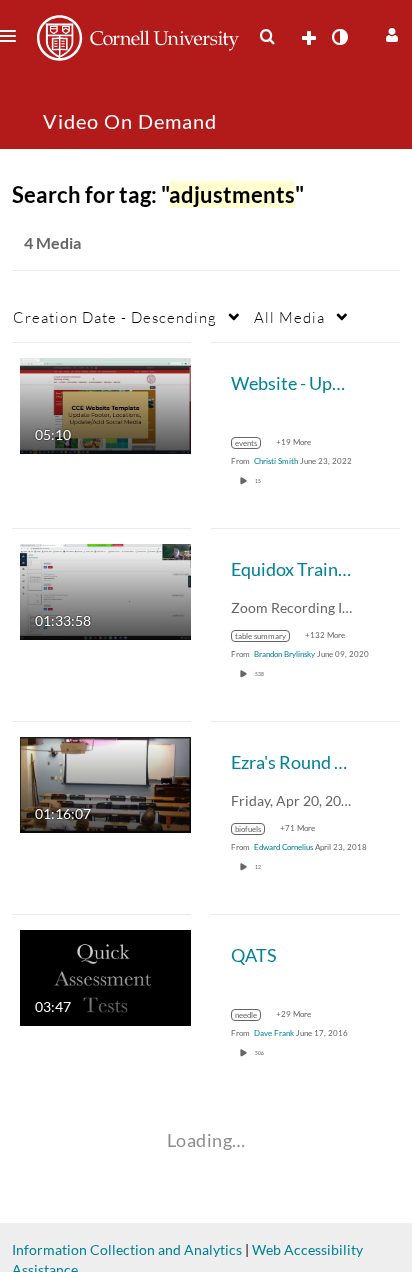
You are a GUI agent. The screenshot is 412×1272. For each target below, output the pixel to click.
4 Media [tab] (52, 242)
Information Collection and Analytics (127, 1249)
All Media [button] (289, 317)
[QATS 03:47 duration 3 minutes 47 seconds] (105, 976)
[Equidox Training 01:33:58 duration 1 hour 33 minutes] (105, 590)
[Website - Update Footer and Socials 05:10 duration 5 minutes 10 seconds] (105, 404)
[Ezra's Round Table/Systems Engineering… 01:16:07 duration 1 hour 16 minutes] (105, 783)
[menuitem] (267, 37)
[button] (389, 32)
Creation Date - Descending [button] (115, 317)
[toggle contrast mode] (339, 37)
